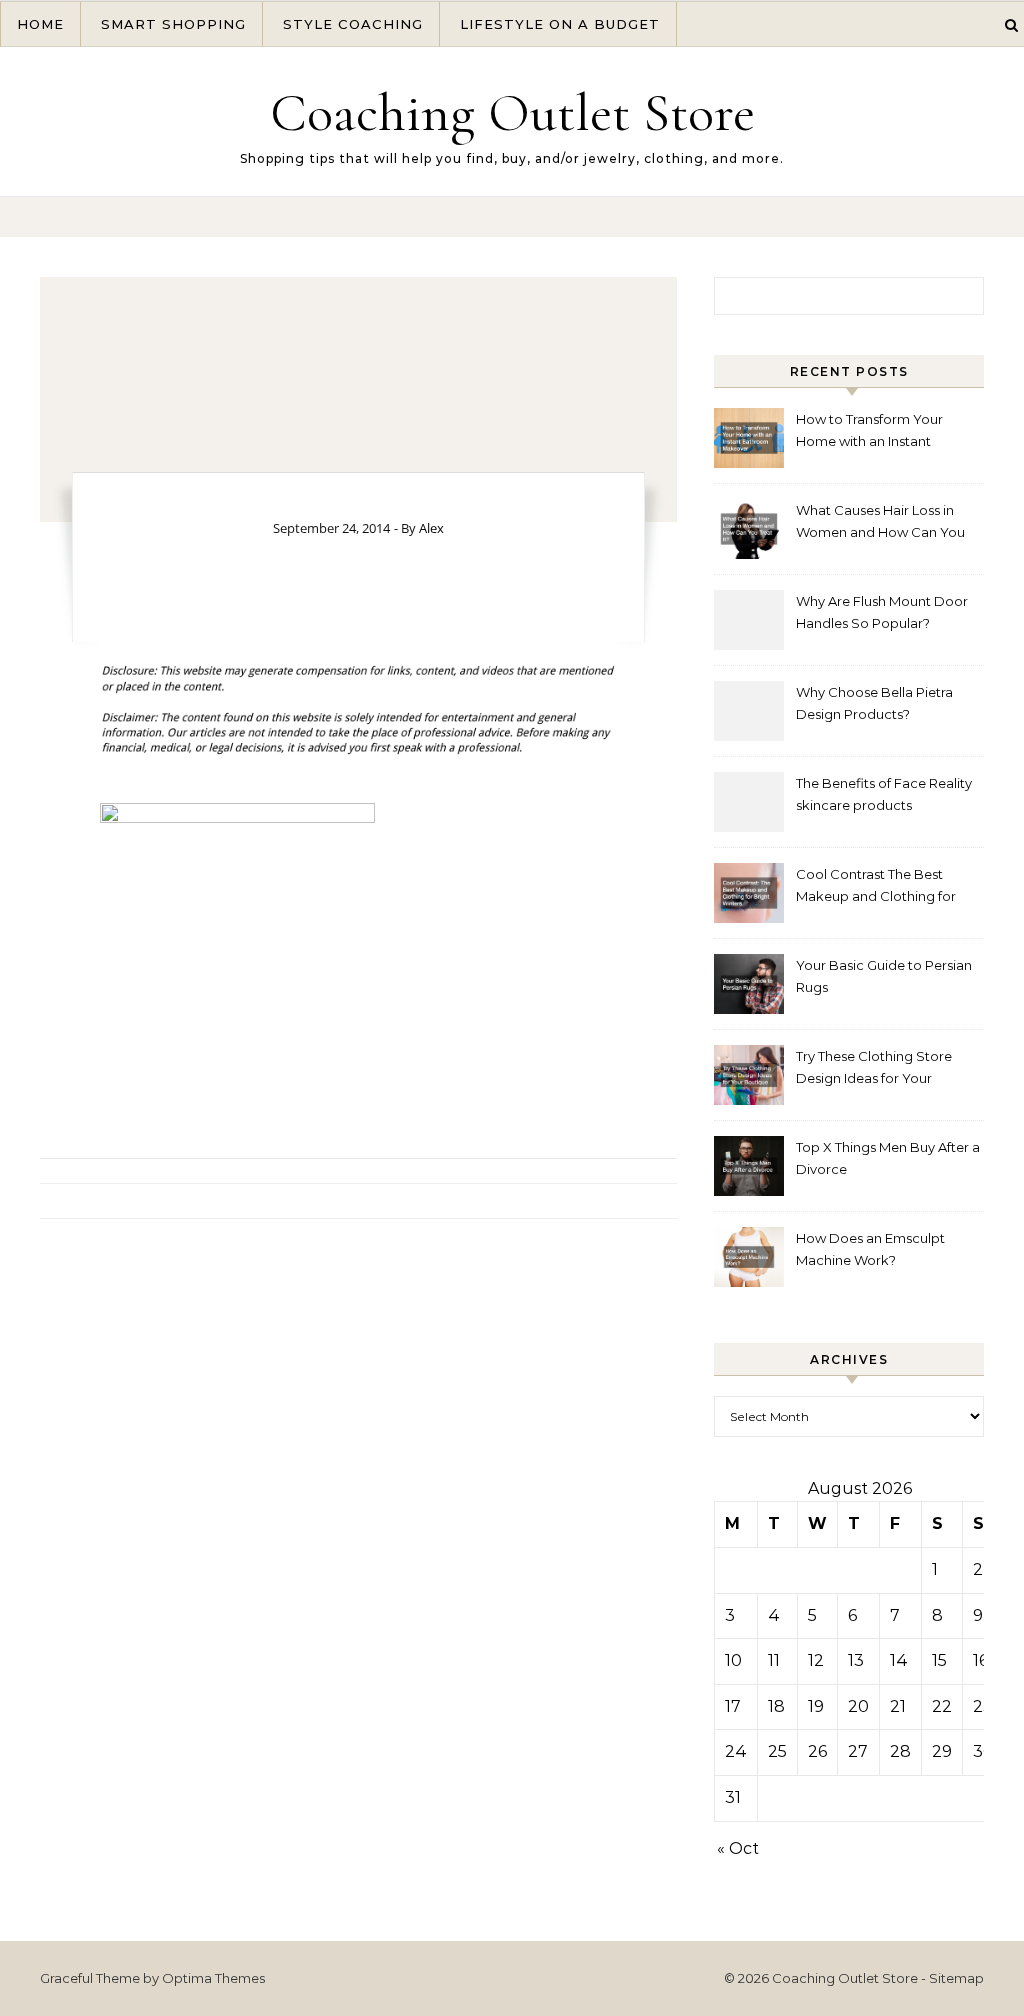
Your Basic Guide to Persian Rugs (884, 976)
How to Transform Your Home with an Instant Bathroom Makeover (869, 432)
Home (40, 24)
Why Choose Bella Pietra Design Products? (874, 703)
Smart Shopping (173, 24)
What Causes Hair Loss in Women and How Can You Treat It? (880, 523)
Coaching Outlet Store (512, 112)
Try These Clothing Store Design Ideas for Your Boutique (874, 1069)
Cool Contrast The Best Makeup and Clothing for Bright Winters (876, 887)
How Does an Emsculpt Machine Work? (870, 1249)
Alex (431, 528)
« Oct (738, 1848)
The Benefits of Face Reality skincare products (884, 794)
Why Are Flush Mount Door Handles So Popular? (882, 612)
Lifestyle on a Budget (560, 24)
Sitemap (956, 1978)
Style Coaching (353, 24)
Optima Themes (213, 1978)
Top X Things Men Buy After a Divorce (888, 1158)
